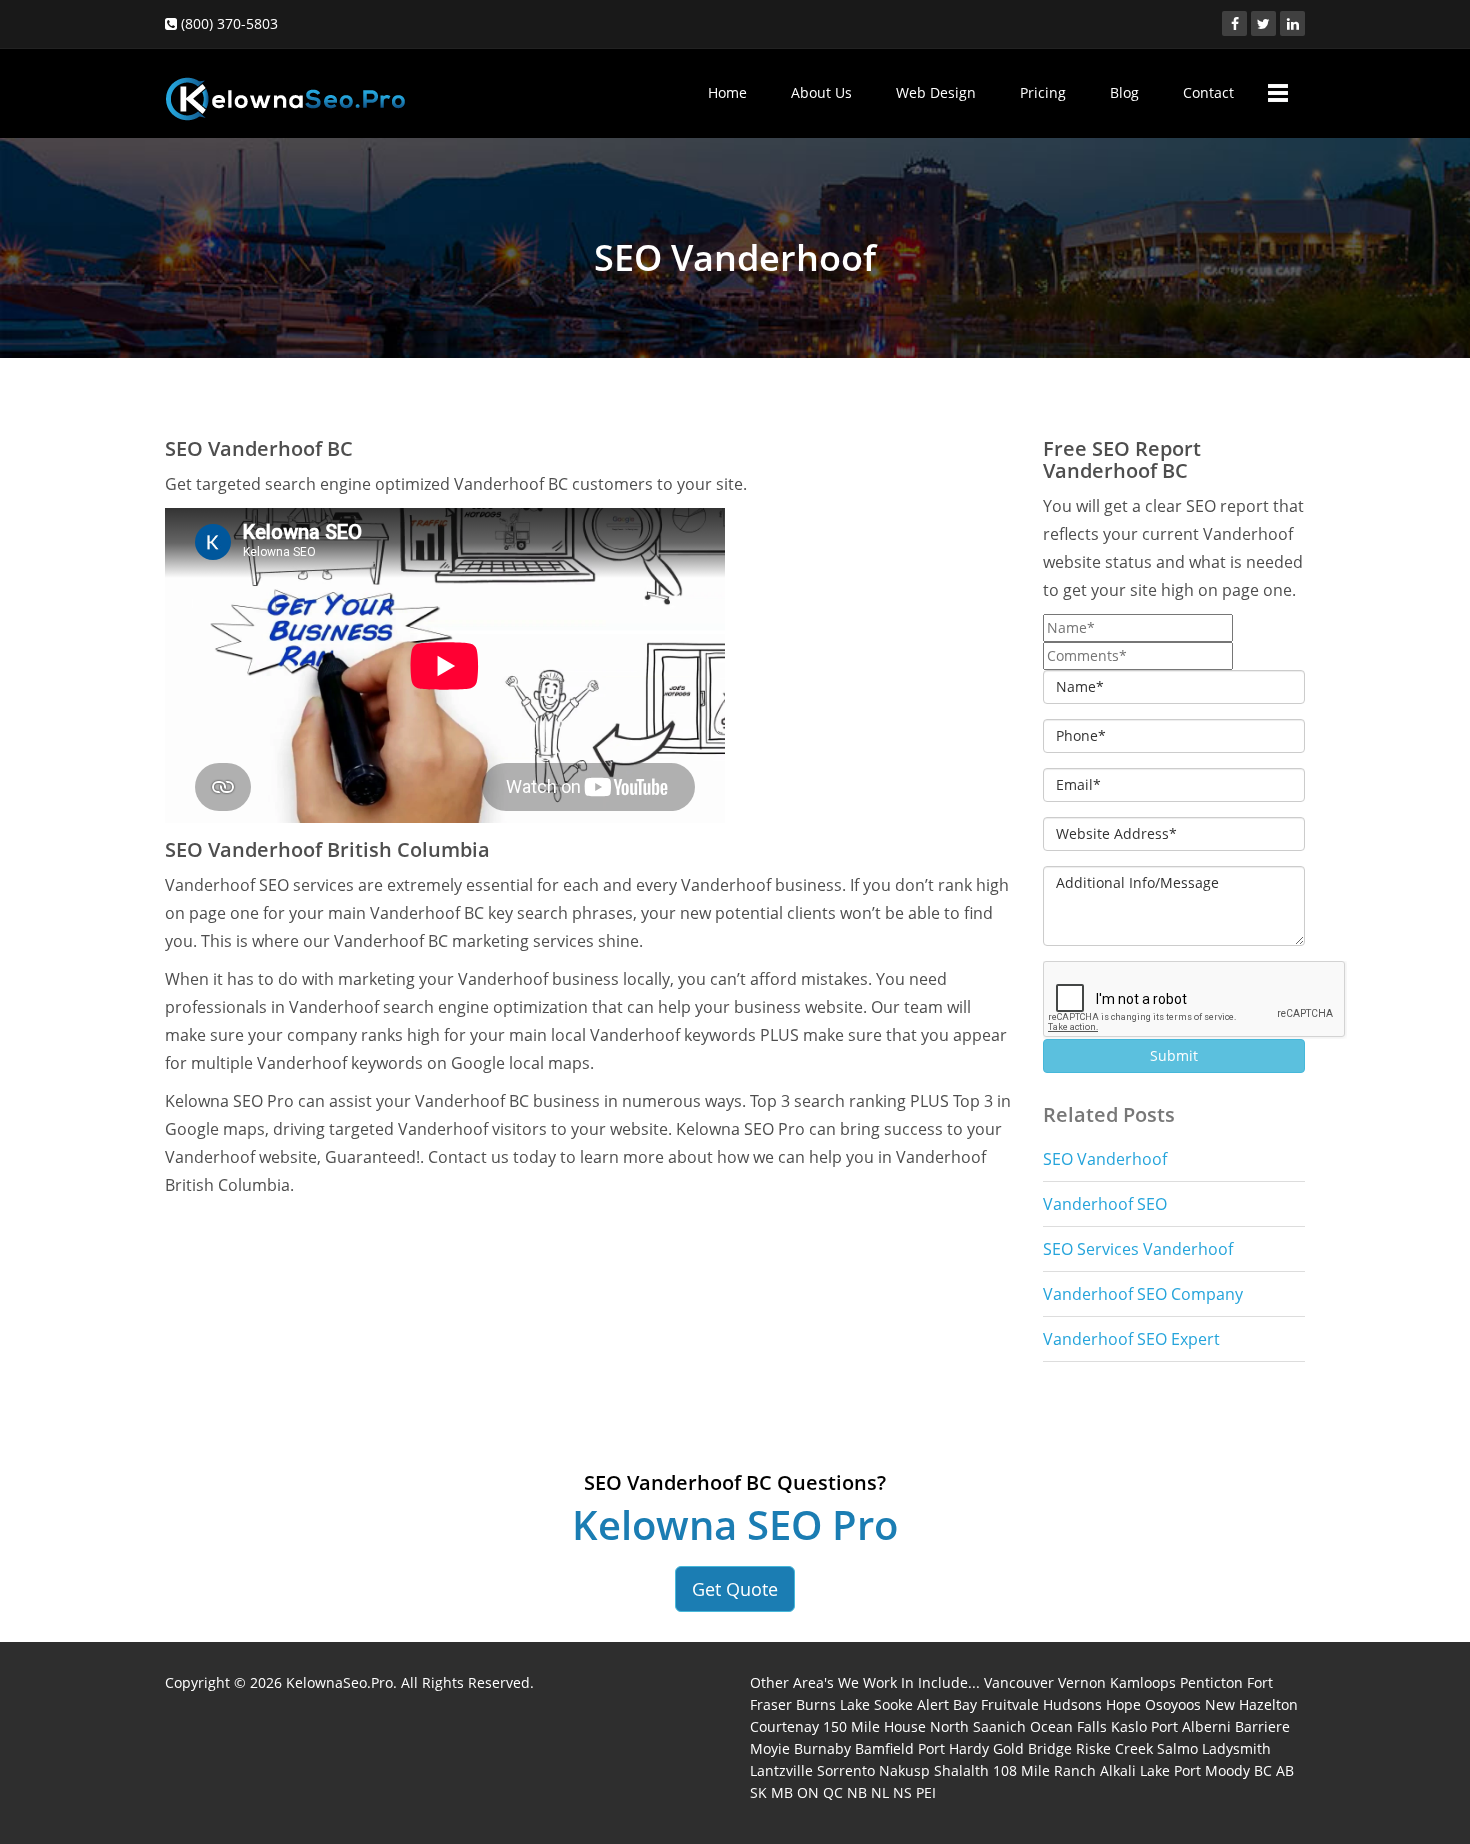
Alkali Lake (1135, 1770)
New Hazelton (1251, 1704)
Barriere (1262, 1726)
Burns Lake (833, 1704)
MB (782, 1792)
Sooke (893, 1704)
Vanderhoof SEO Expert (1131, 1339)
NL (880, 1792)
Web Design (936, 92)
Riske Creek (1114, 1748)
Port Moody (1212, 1770)
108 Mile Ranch (1044, 1770)
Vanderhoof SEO (1105, 1204)
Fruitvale (1010, 1704)
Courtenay (784, 1726)
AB (1285, 1770)
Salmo (1177, 1748)
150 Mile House (874, 1726)
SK (758, 1792)
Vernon (1082, 1682)
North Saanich (978, 1726)
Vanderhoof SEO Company (1143, 1294)
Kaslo (1129, 1726)
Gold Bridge (1032, 1748)
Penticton (1211, 1682)
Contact (1208, 92)
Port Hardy (953, 1748)
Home (727, 92)
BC (1263, 1770)
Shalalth (961, 1770)
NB (857, 1792)
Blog (1124, 92)
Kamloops (1143, 1682)
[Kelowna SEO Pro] (285, 89)
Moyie (770, 1748)
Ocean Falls (1068, 1726)
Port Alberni (1191, 1726)
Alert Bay (947, 1704)
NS (902, 1792)
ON (808, 1792)
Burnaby (822, 1748)
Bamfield (884, 1748)
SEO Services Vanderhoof (1138, 1249)
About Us (821, 92)
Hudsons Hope (1092, 1704)
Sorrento (846, 1770)
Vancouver (1019, 1682)
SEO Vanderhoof (1105, 1159)
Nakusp (904, 1770)
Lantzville (781, 1770)
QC (833, 1792)
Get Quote (735, 1589)
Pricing (1043, 92)
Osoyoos (1173, 1704)
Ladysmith (1236, 1748)
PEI (926, 1792)
